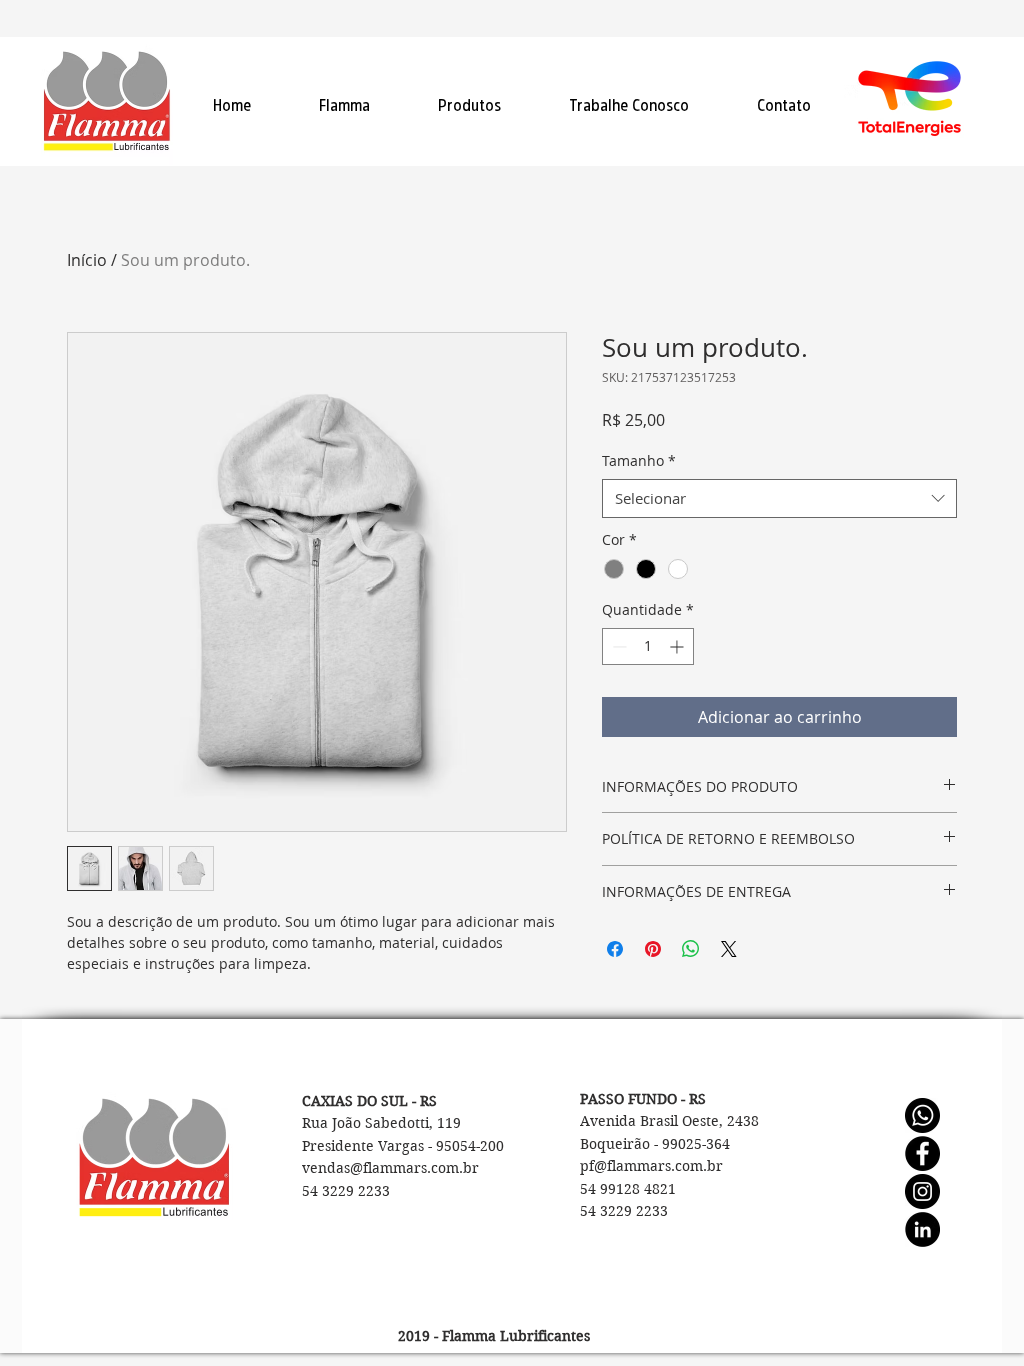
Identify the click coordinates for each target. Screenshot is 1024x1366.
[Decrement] (617, 646)
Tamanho (639, 460)
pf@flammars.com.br (651, 1166)
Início (87, 260)
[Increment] (678, 646)
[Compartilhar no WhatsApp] (691, 949)
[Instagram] (922, 1191)
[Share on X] (729, 949)
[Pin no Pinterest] (653, 949)
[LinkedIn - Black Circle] (922, 1229)
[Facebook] (922, 1153)
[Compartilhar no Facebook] (615, 949)
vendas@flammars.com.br (390, 1168)
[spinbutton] (648, 646)
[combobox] (779, 498)
